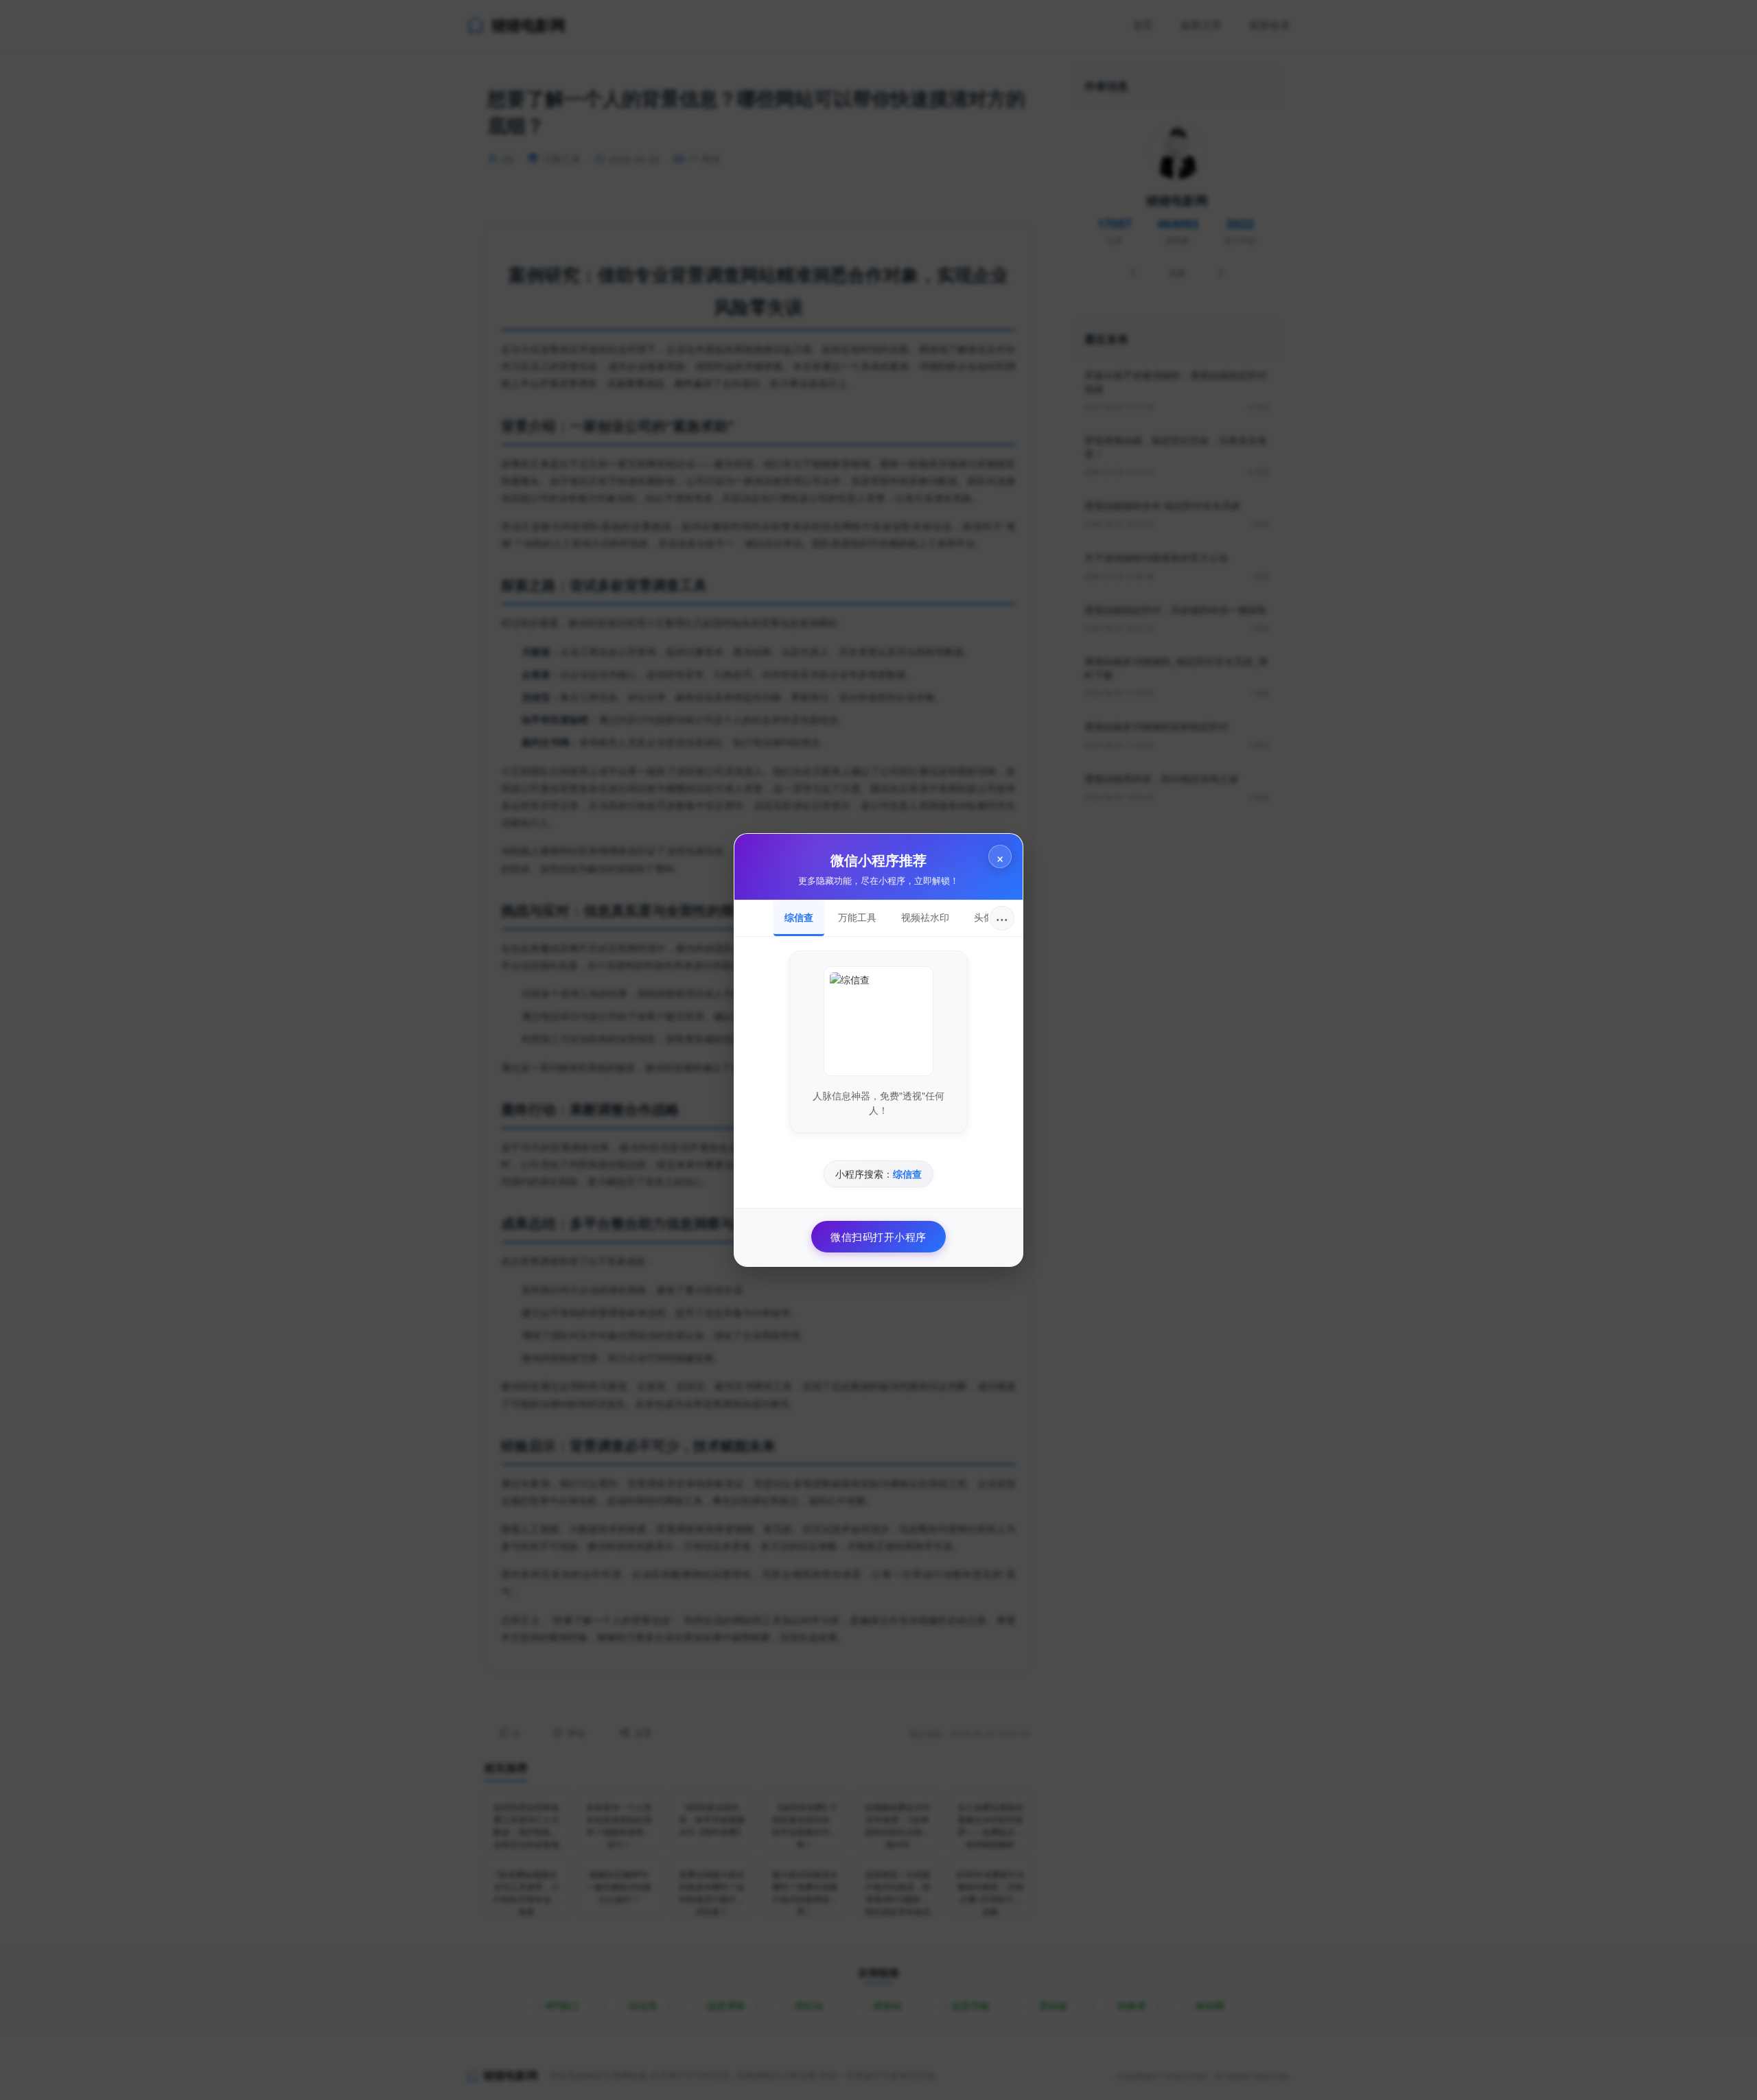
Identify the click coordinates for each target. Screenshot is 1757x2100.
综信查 (799, 917)
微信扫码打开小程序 (878, 1236)
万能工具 (857, 917)
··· (1002, 918)
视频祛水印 (925, 917)
